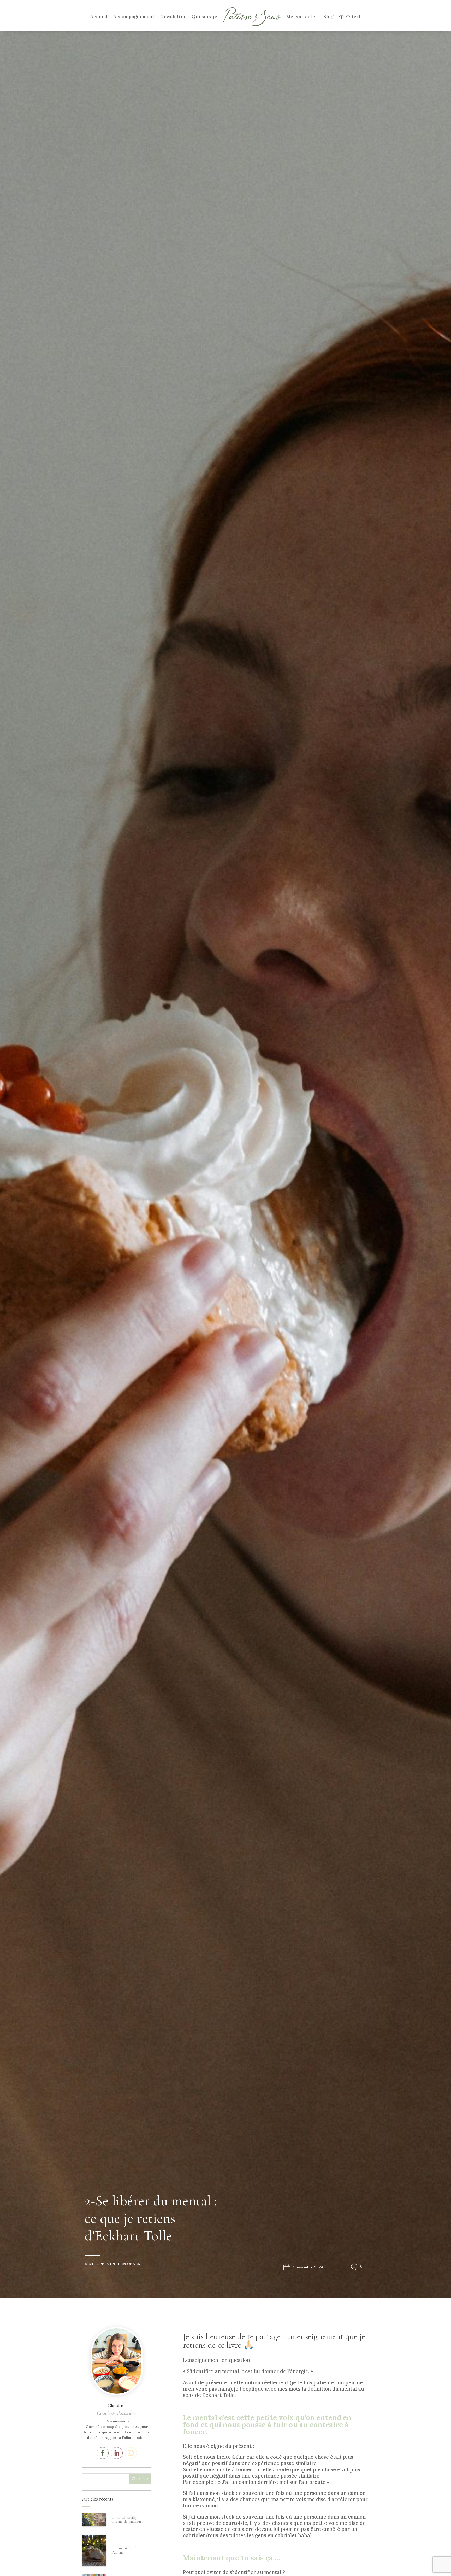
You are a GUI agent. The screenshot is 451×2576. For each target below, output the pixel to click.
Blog (328, 17)
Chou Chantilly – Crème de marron (126, 2519)
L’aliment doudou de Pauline (128, 2550)
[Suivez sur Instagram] (131, 2453)
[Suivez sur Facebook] (103, 2453)
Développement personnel (112, 2264)
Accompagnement (134, 17)
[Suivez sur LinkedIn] (117, 2453)
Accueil (99, 17)
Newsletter (173, 17)
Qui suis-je (204, 17)
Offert (353, 17)
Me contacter (302, 17)
